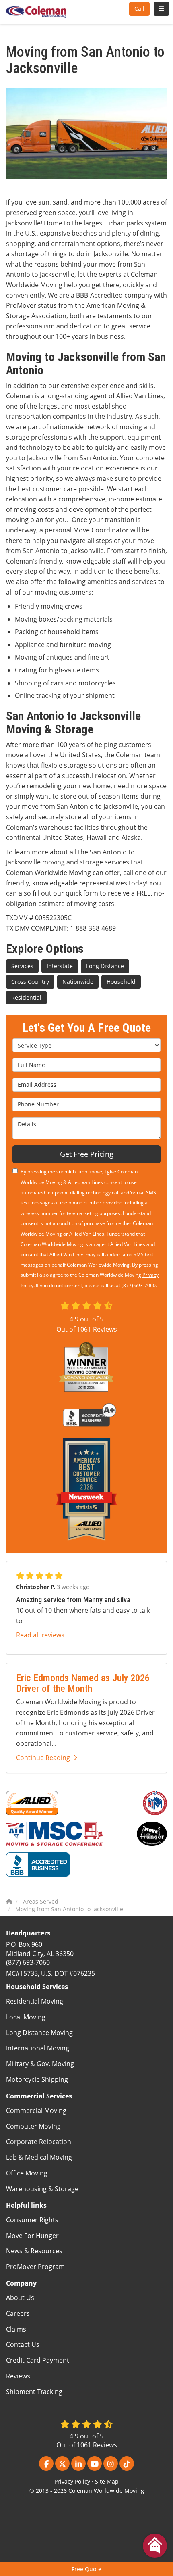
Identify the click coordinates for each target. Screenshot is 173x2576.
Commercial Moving (36, 2110)
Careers (18, 2313)
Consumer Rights (32, 2220)
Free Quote (86, 2569)
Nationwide (78, 982)
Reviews (18, 2376)
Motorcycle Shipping (37, 2079)
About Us (20, 2298)
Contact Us (23, 2344)
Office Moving (27, 2173)
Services (22, 966)
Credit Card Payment (38, 2360)
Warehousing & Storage (42, 2189)
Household (121, 982)
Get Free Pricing (87, 1154)
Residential (26, 997)
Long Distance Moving (39, 2033)
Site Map (107, 2481)
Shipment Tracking (34, 2392)
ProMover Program (35, 2267)
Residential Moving (35, 2001)
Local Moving (26, 2017)
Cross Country (30, 982)
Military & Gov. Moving (40, 2064)
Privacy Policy (72, 2481)
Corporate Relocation (39, 2142)
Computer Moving (33, 2126)
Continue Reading (43, 1758)
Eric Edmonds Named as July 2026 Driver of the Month (83, 1683)
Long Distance (105, 966)
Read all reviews (40, 1635)
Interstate (60, 966)
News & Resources (34, 2251)
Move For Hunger (32, 2236)
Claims (16, 2329)
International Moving (38, 2048)
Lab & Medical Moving (39, 2157)
